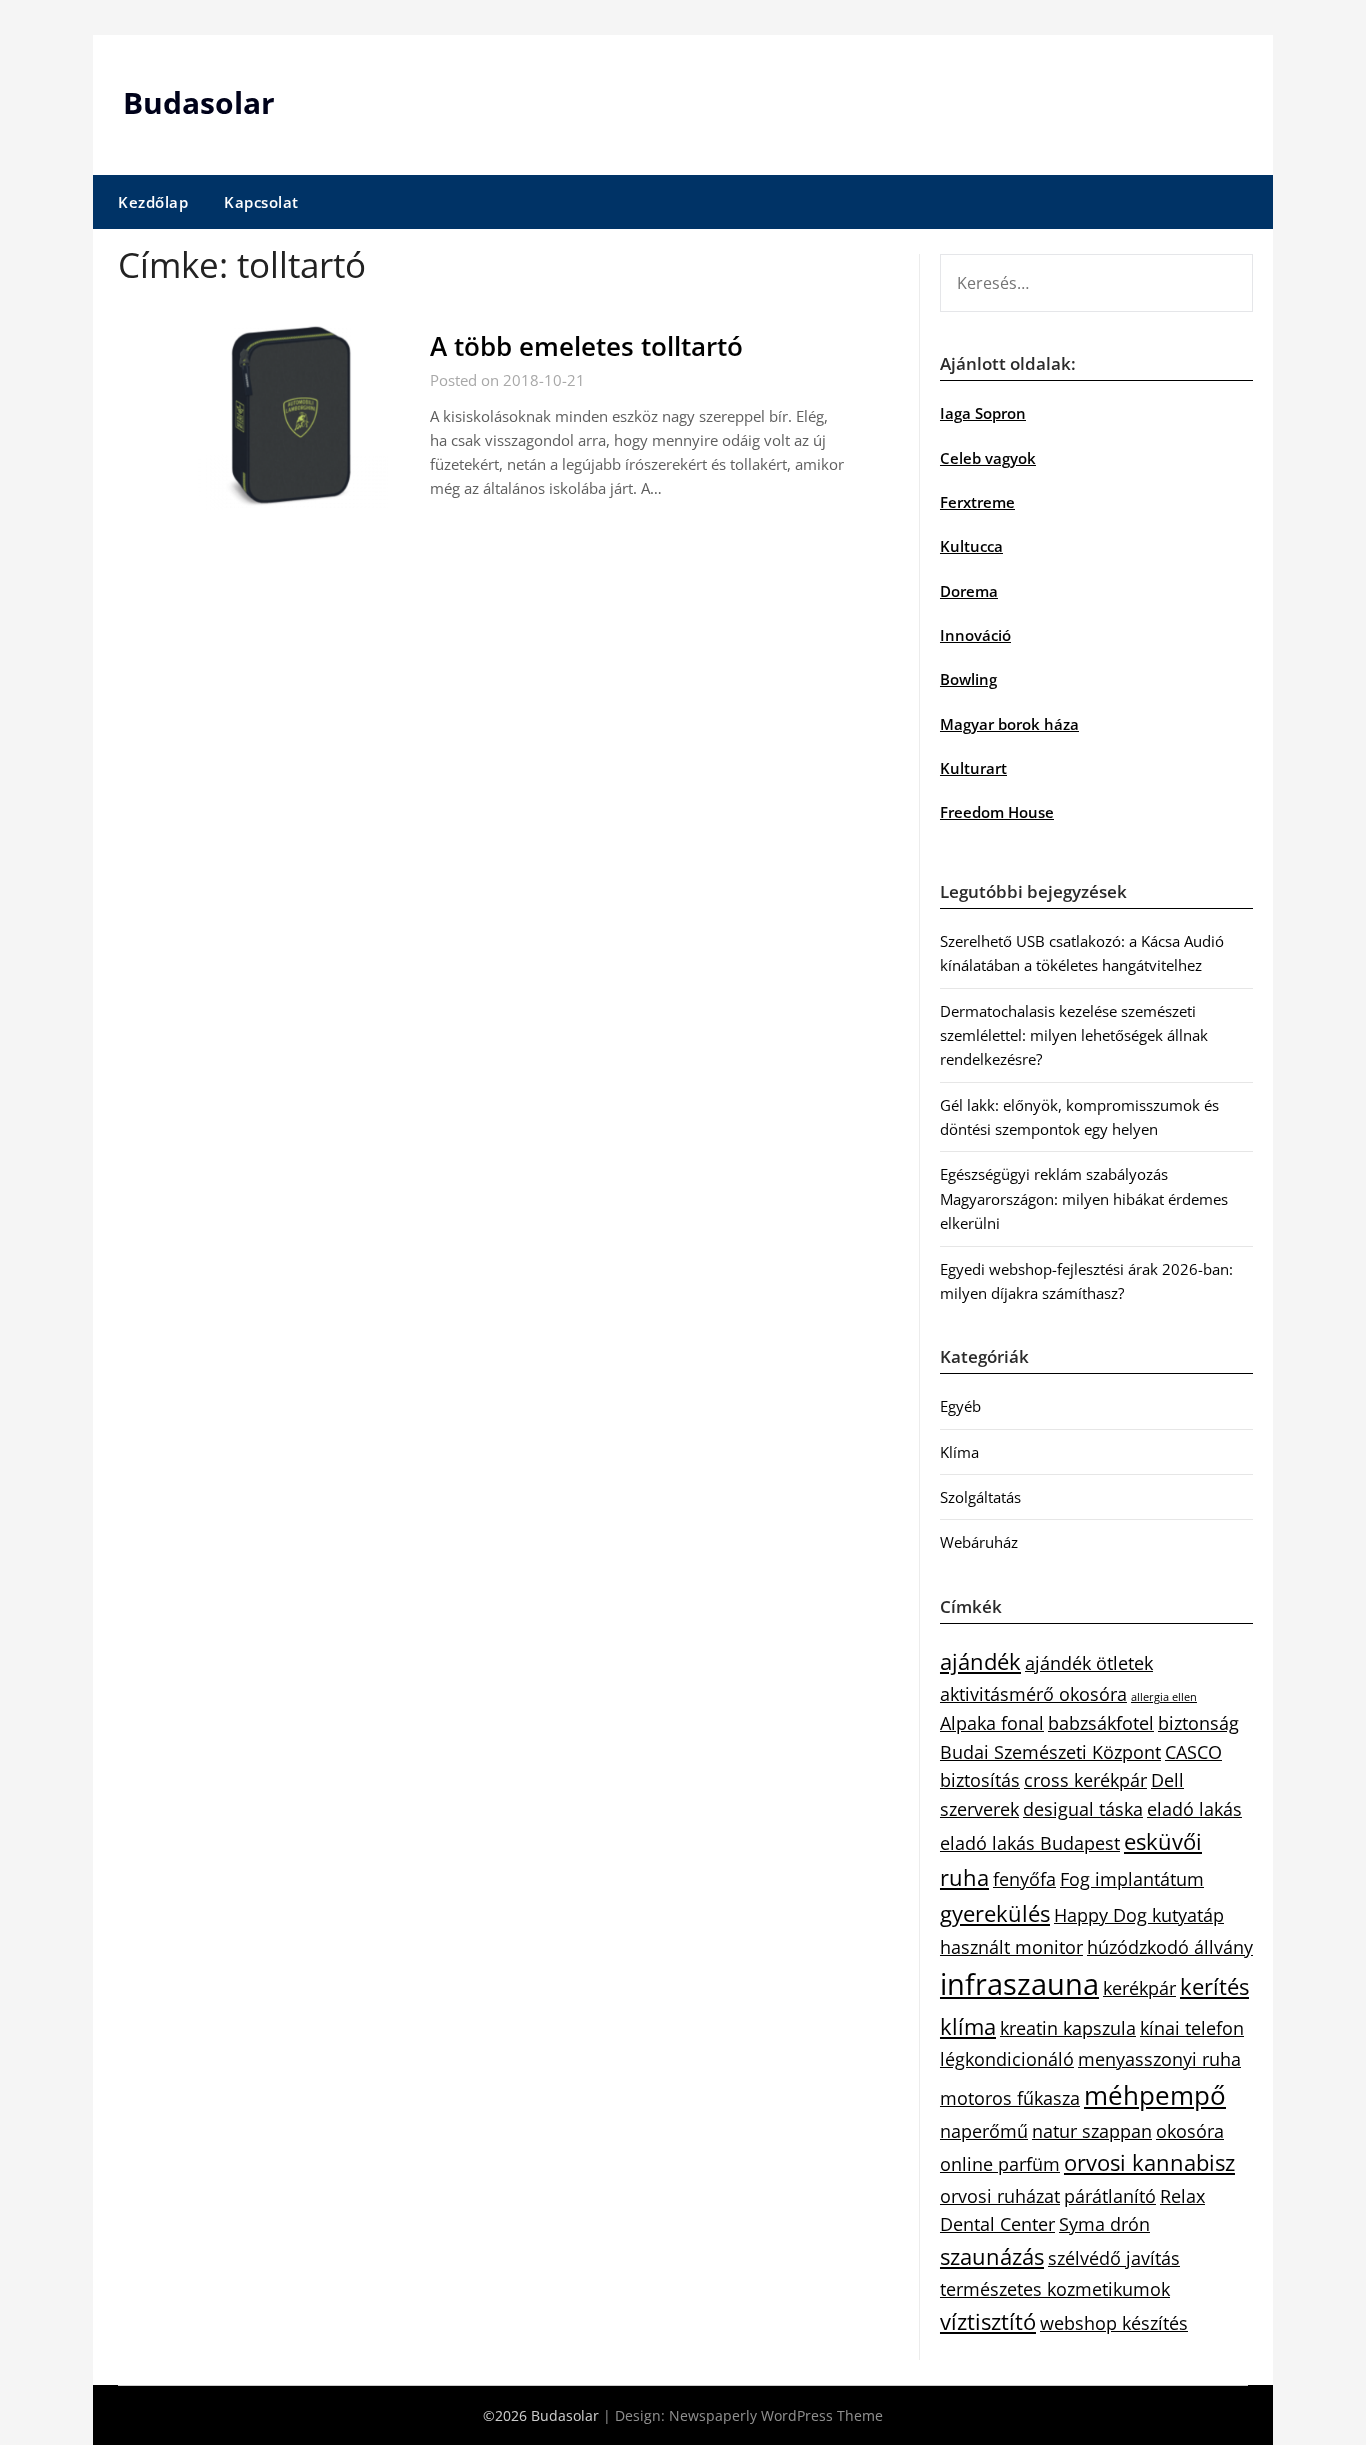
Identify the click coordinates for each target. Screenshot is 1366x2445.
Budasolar (199, 102)
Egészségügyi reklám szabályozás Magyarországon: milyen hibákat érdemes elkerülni (1084, 1198)
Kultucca (971, 546)
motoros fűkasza (1010, 2098)
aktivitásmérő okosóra (1033, 1694)
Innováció (975, 635)
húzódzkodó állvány (1170, 1947)
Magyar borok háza (1009, 724)
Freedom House (997, 812)
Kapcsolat (261, 202)
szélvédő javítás (1114, 2258)
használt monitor (1011, 1947)
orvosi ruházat (1000, 2196)
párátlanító (1110, 2196)
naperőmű (984, 2131)
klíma (968, 2026)
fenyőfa (1024, 1879)
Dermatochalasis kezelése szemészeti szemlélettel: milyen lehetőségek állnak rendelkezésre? (1074, 1035)
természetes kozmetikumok (1055, 2289)
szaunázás (992, 2256)
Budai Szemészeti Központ (1050, 1752)
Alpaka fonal (992, 1723)
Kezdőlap (153, 202)
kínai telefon (1192, 2028)
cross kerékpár (1085, 1780)
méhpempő (1155, 2095)
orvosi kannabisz (1149, 2162)
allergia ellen (1164, 1697)
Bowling (968, 679)
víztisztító (988, 2321)
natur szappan (1092, 2131)
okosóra (1190, 2131)
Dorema (969, 591)
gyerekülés (995, 1913)
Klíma (959, 1452)
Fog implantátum (1132, 1879)
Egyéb (960, 1406)
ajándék (980, 1661)
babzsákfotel (1101, 1723)
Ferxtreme (977, 502)
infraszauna (1019, 1984)
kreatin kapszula (1068, 2028)
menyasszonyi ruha (1159, 2059)
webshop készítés (1114, 2323)
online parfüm (1000, 2164)
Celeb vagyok (988, 458)
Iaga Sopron (983, 413)
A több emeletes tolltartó (586, 346)
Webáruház (979, 1542)
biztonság (1198, 1723)
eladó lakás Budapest (1030, 1843)
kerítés (1214, 1986)
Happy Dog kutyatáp (1139, 1915)
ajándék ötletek (1089, 1663)
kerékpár (1139, 1988)
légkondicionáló (1007, 2059)
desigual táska (1083, 1809)
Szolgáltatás (980, 1497)
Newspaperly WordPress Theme (776, 2415)
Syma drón (1104, 2224)
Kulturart (973, 768)
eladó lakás (1194, 1809)
